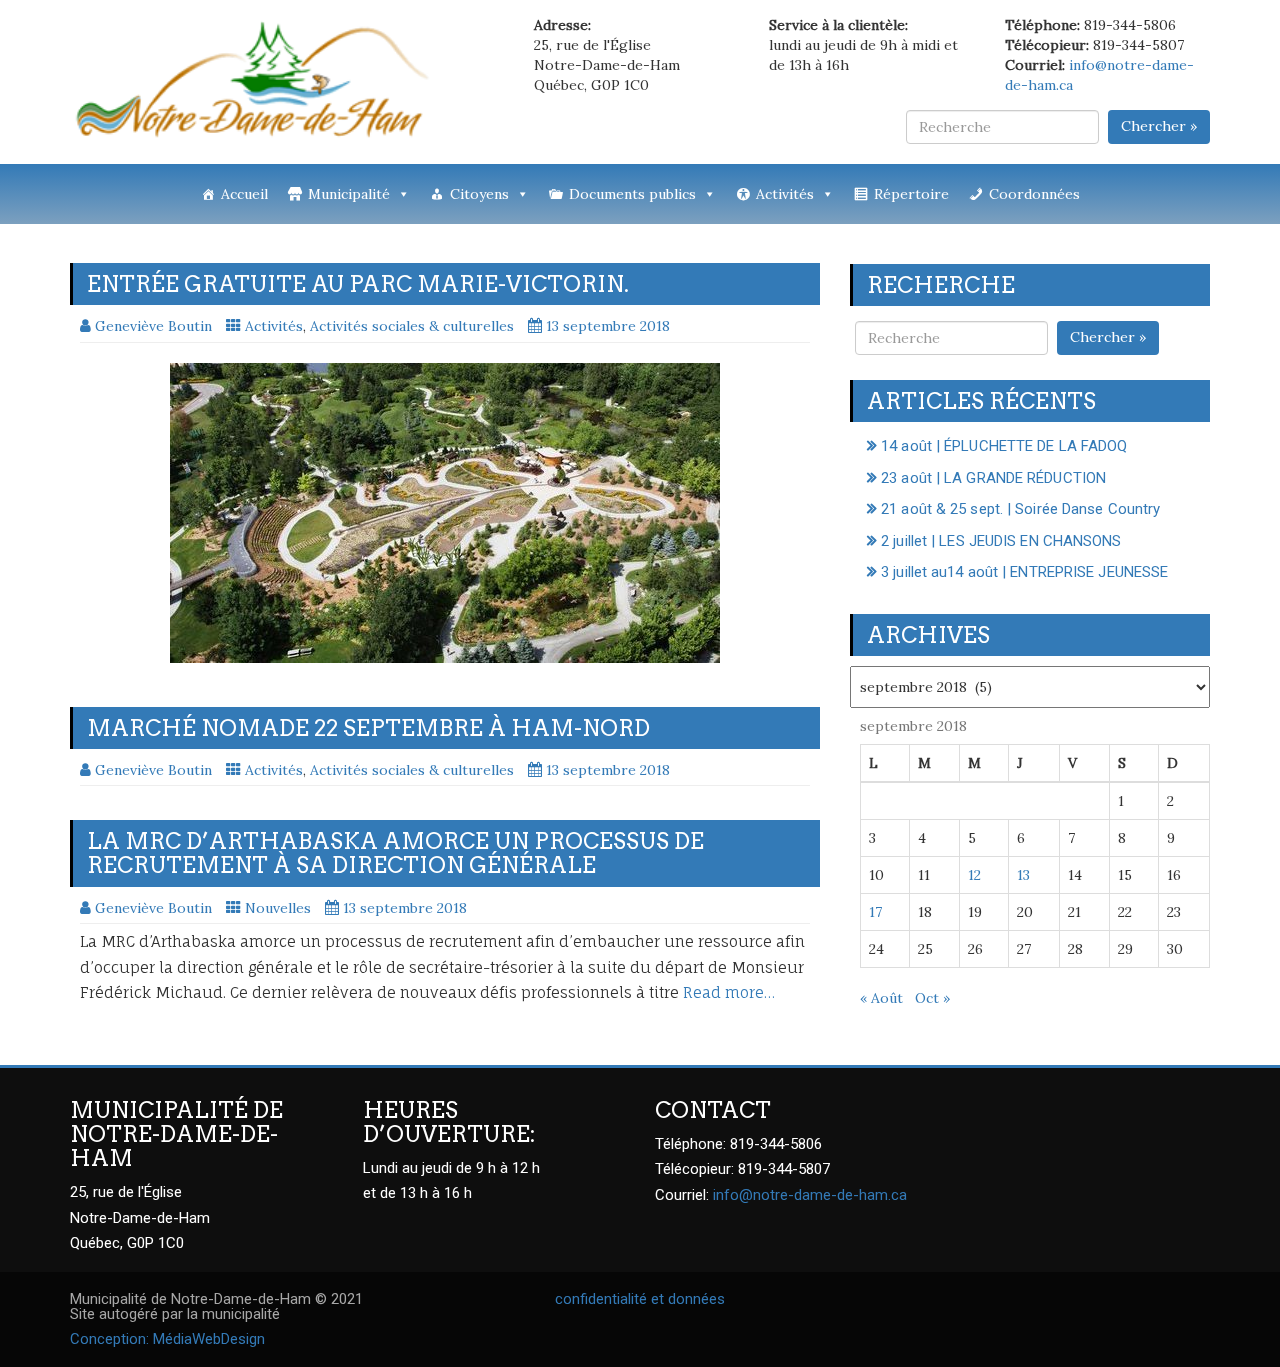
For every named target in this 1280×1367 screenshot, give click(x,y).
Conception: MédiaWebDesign (167, 1339)
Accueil (244, 194)
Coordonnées (1034, 194)
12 (974, 875)
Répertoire (911, 194)
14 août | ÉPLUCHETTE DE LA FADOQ (1004, 446)
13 (1023, 875)
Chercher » (1159, 126)
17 (875, 912)
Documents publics (632, 194)
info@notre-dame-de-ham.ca (810, 1195)
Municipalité (349, 194)
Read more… (729, 992)
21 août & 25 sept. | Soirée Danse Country (1020, 509)
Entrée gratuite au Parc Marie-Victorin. (358, 284)
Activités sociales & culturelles (412, 326)
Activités (785, 194)
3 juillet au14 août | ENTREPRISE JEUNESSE (1024, 572)
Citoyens (479, 194)
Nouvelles (278, 908)
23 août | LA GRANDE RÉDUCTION (993, 478)
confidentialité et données (640, 1299)
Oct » (932, 998)
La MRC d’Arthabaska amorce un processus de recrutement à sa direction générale (395, 853)
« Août (881, 998)
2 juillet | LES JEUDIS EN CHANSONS (1001, 541)
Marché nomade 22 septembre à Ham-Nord (368, 728)
